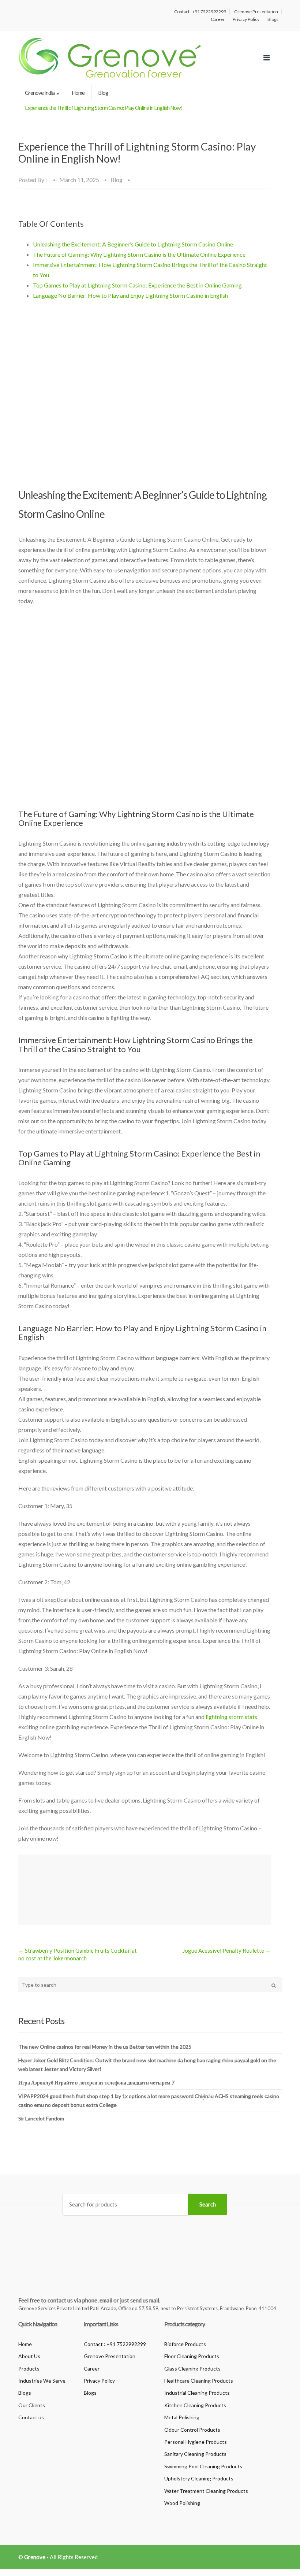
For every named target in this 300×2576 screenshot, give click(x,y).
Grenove (35, 2557)
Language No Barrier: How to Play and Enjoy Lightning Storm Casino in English (130, 295)
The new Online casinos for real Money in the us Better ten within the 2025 (105, 2047)
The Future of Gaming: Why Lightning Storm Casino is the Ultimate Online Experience (139, 254)
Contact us (31, 2417)
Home (78, 93)
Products (29, 2369)
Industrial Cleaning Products (197, 2393)
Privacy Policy (246, 19)
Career (218, 19)
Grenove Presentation (256, 12)
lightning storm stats (231, 1717)
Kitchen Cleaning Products (195, 2405)
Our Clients (32, 2405)
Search (208, 2204)
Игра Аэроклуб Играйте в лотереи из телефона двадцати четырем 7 (96, 2083)
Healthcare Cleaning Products (199, 2381)
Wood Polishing (182, 2503)
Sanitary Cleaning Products (195, 2454)
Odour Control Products (192, 2430)
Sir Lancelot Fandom (41, 2118)
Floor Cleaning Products (192, 2356)
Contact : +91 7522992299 (200, 12)
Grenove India (40, 93)
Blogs (273, 19)
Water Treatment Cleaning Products (206, 2491)
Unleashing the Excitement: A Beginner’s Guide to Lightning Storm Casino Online (133, 244)
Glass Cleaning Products (192, 2369)
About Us (29, 2356)
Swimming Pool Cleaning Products (203, 2466)
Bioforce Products (185, 2344)
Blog (103, 93)
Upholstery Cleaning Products (199, 2478)
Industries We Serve (42, 2381)
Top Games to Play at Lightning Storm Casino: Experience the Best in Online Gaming (137, 285)
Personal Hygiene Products (196, 2442)
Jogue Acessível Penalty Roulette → (227, 1950)
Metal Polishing (182, 2417)
